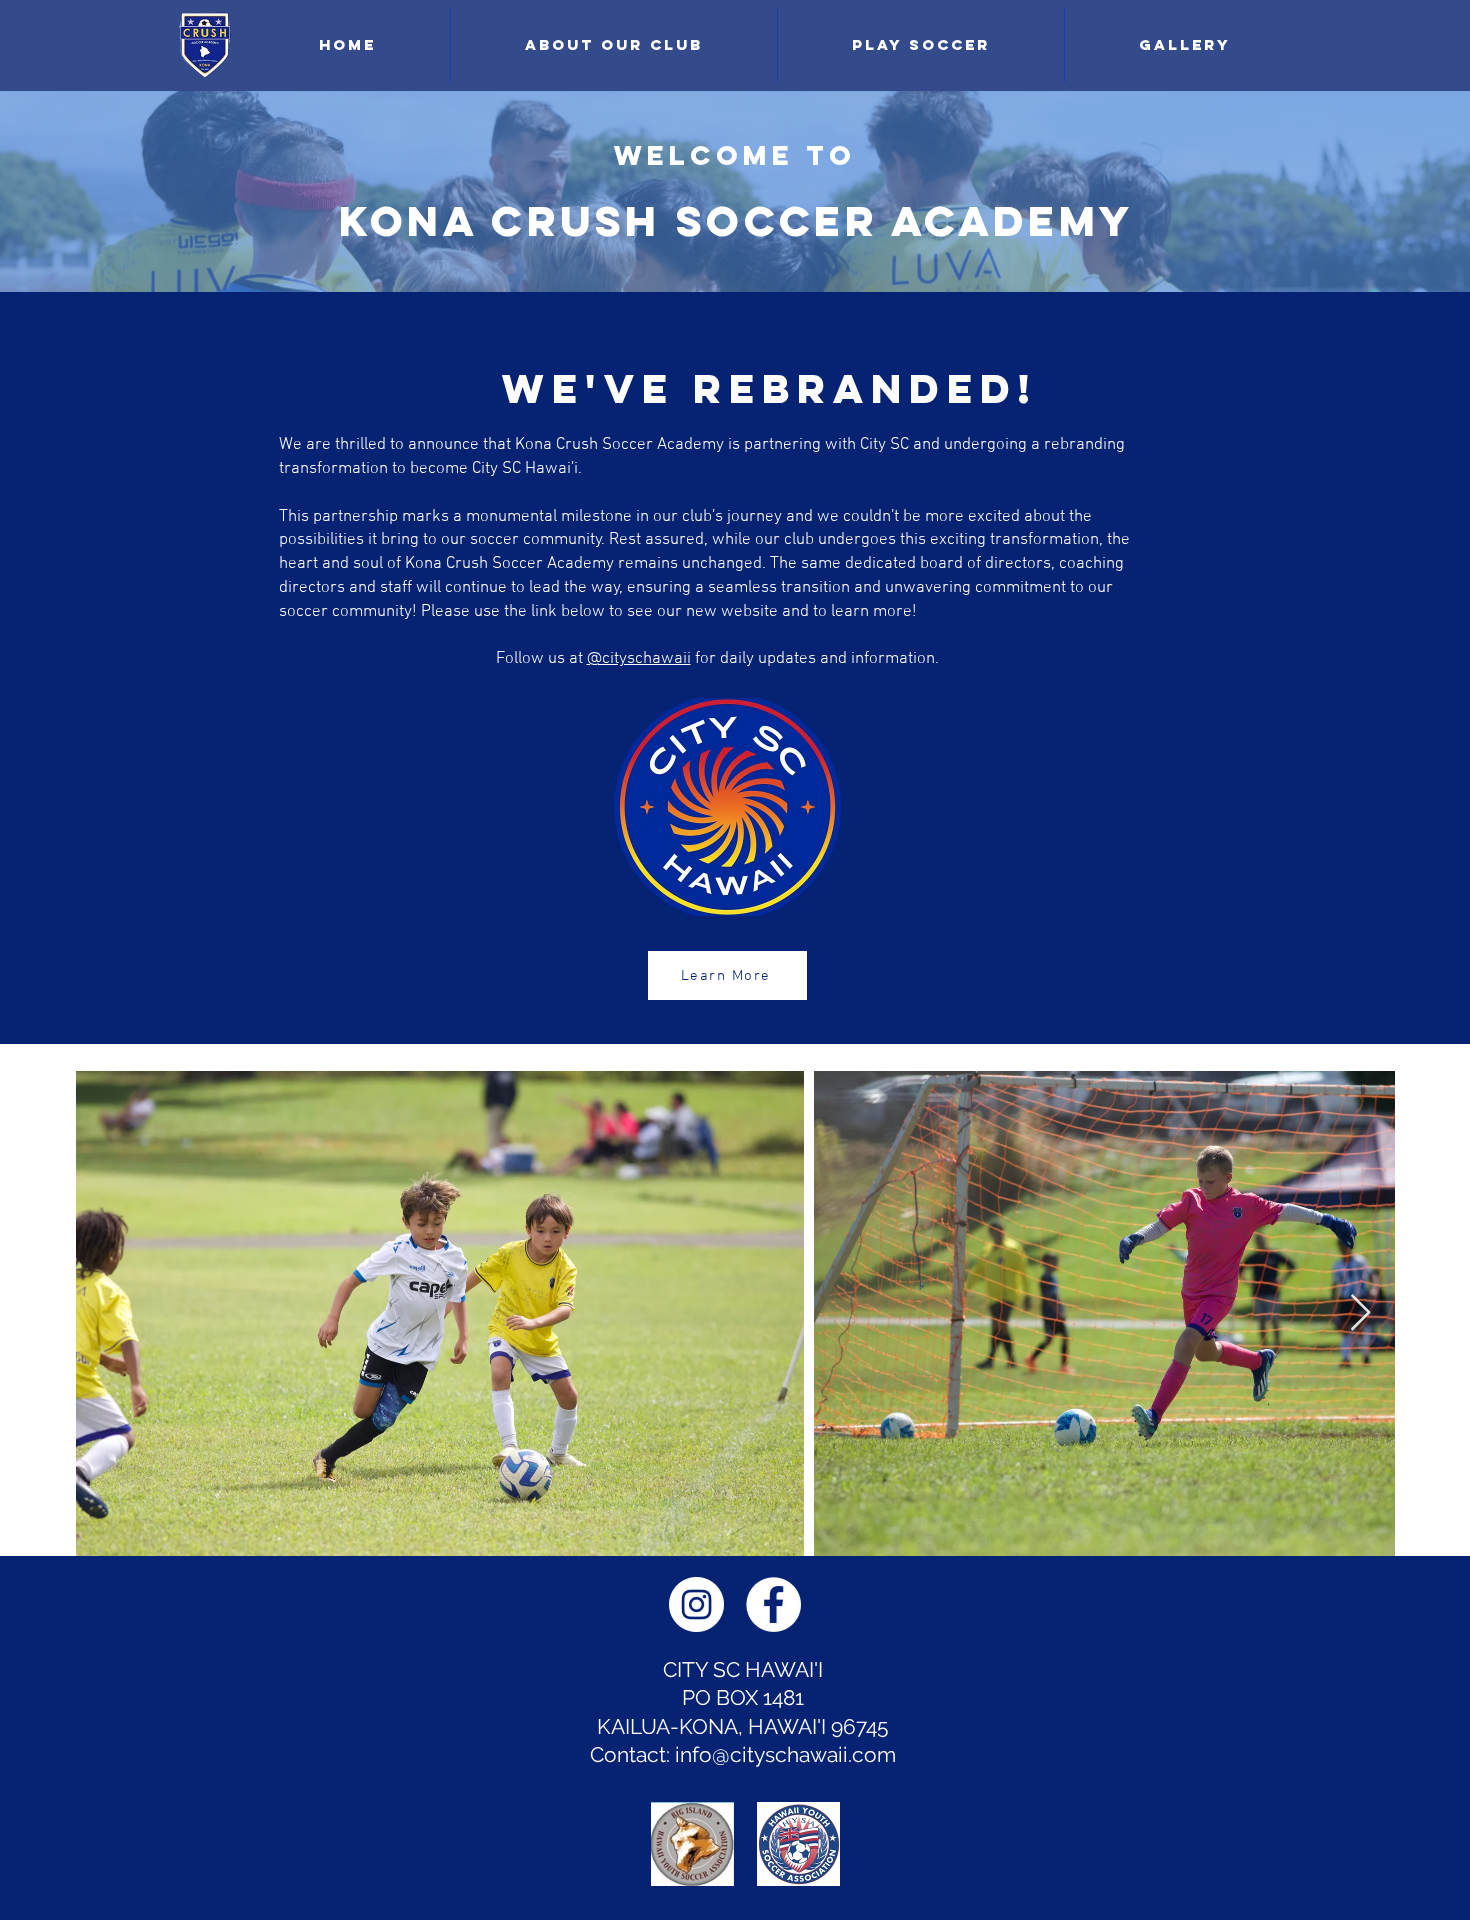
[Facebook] (773, 1604)
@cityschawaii (639, 659)
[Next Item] (1360, 1313)
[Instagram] (696, 1604)
